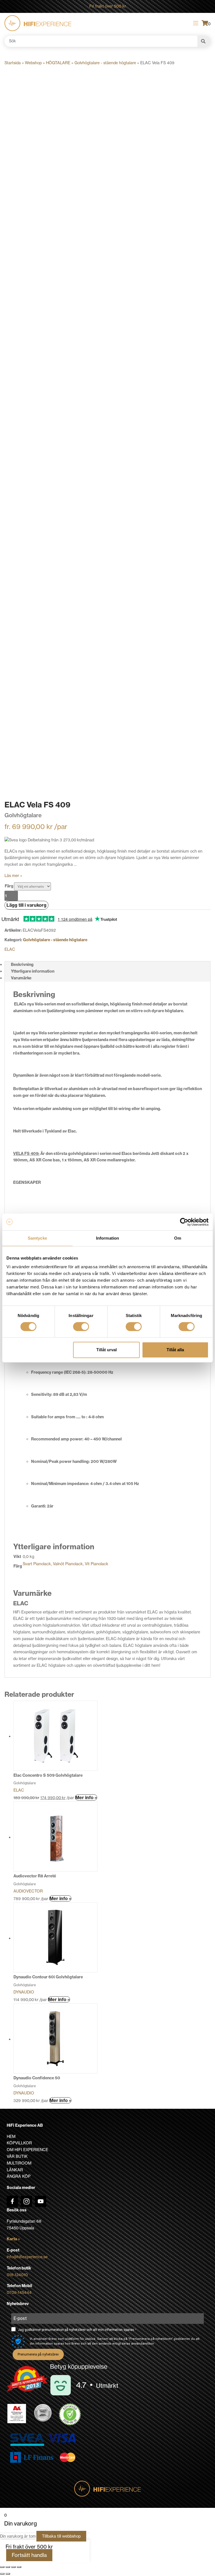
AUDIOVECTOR (28, 1891)
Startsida (13, 63)
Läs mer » (13, 876)
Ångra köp (19, 2176)
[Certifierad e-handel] (70, 2414)
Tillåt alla (175, 1350)
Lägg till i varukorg (26, 905)
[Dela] (13, 2567)
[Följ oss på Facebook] (12, 2201)
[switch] (81, 1327)
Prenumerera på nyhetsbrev (38, 2354)
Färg (9, 886)
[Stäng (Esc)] (19, 2567)
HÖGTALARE (58, 63)
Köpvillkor (19, 2143)
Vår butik (17, 2156)
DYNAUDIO (24, 1992)
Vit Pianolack (97, 1564)
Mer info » (86, 1797)
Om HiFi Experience (27, 2150)
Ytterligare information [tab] (33, 971)
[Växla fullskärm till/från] (8, 2567)
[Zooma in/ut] (2, 2567)
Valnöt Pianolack (68, 1564)
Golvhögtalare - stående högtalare (105, 63)
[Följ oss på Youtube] (41, 2201)
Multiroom (19, 2163)
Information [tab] (107, 1238)
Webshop (33, 63)
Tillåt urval (107, 1350)
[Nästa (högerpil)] (8, 2574)
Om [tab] (178, 1238)
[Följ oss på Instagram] (26, 2201)
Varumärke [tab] (21, 978)
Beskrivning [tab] (22, 964)
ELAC (10, 949)
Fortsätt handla (29, 2555)
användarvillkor (142, 2344)
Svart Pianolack (37, 1564)
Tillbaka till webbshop (61, 2536)
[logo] (38, 23)
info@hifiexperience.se (27, 2257)
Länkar (15, 2170)
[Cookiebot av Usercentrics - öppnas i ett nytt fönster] (184, 1222)
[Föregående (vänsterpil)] (2, 2574)
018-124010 (17, 2275)
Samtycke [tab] (37, 1238)
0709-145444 (19, 2292)
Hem (11, 2137)
